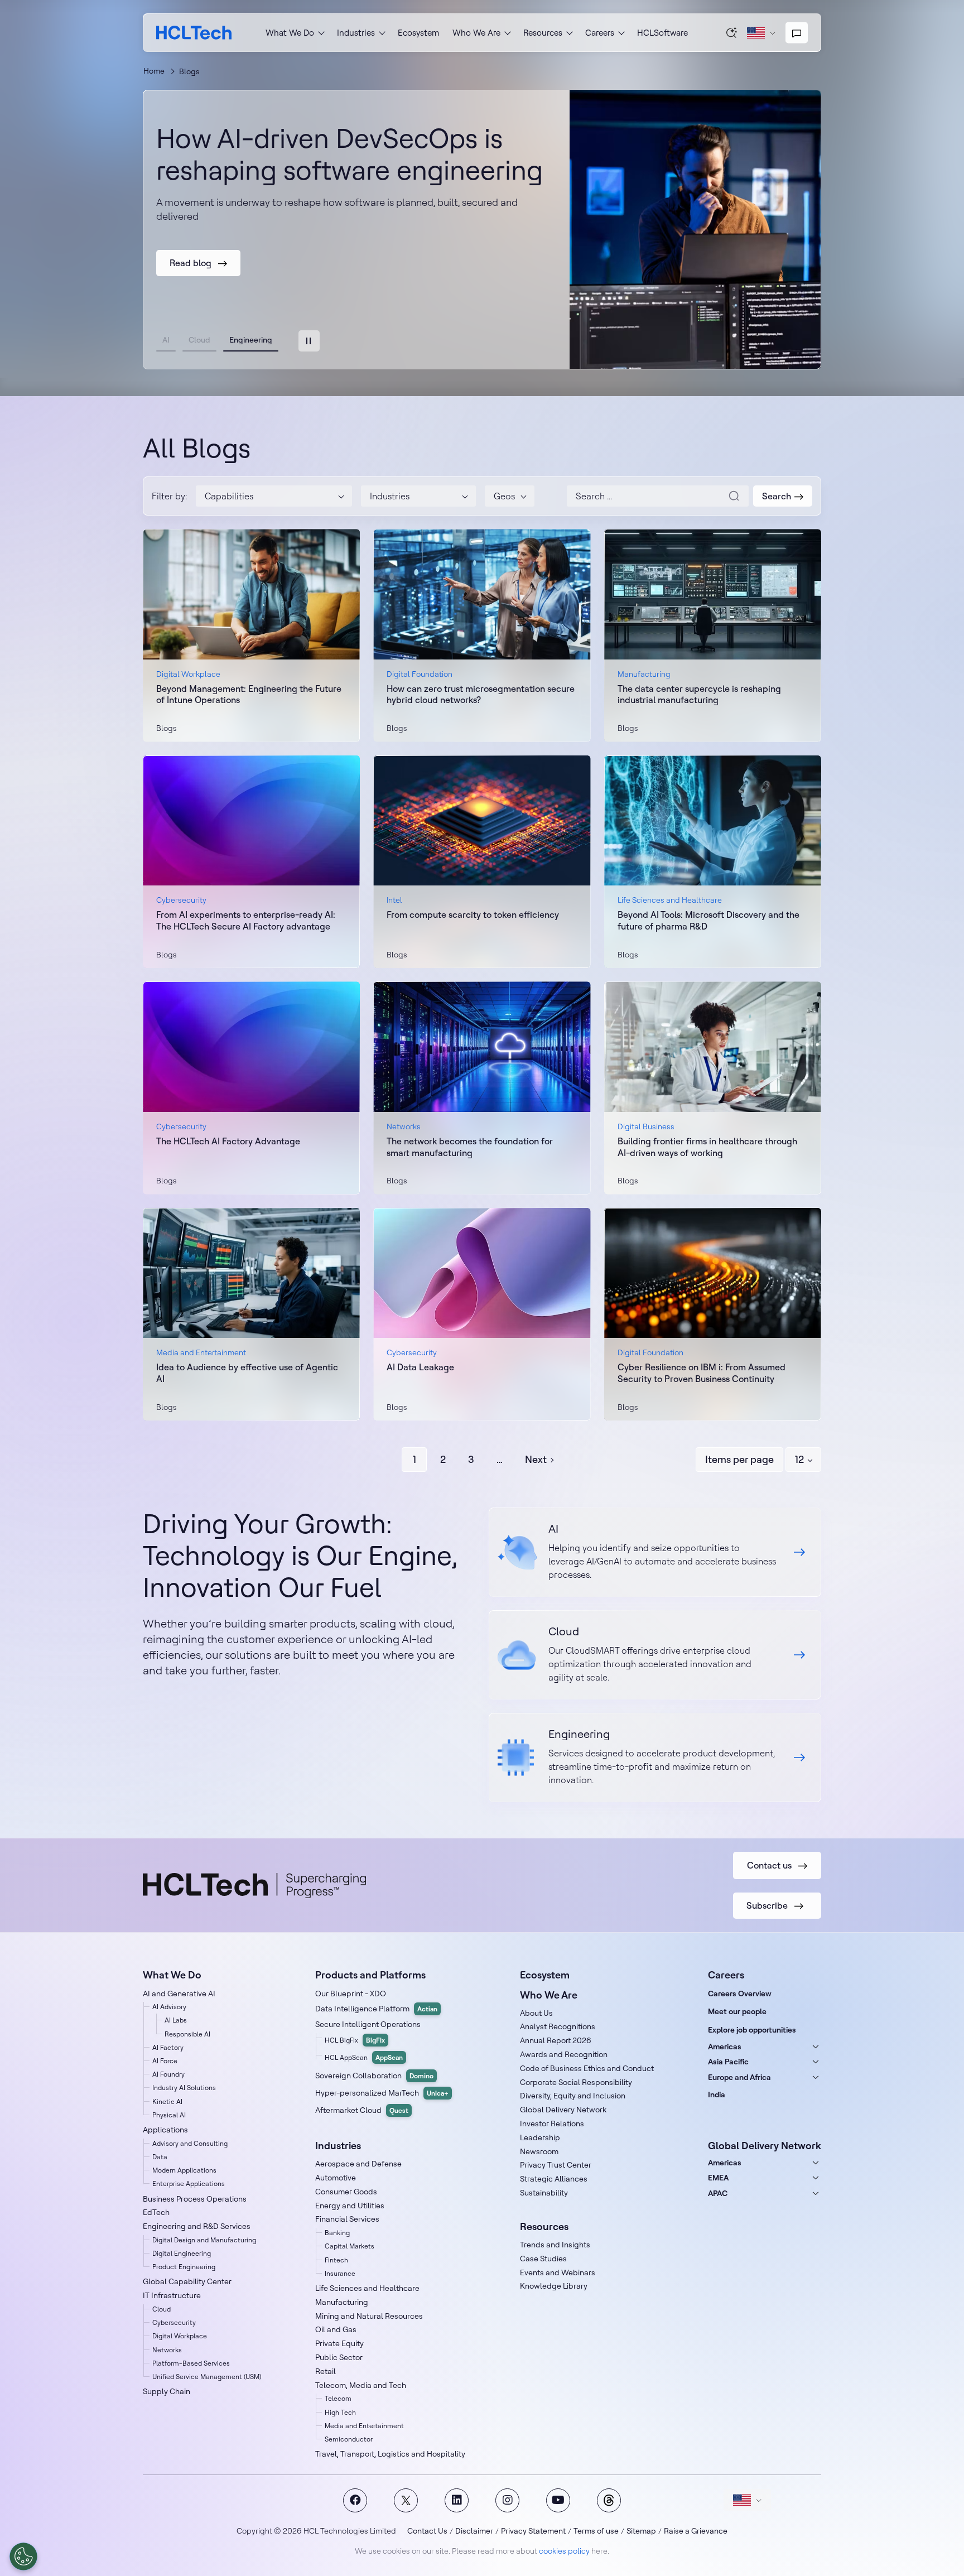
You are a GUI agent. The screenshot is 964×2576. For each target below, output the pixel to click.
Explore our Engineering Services (655, 1758)
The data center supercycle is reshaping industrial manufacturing (699, 694)
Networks (167, 2350)
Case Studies (543, 2259)
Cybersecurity (174, 2322)
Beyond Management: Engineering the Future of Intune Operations (249, 694)
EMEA (718, 2178)
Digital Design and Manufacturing (204, 2240)
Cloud (162, 2309)
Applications (165, 2130)
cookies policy (564, 2551)
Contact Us (427, 2531)
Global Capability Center (187, 2281)
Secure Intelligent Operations (368, 2024)
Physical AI (169, 2115)
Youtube (558, 2500)
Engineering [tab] (251, 340)
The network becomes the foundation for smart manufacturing (470, 1147)
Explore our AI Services (655, 1552)
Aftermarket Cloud (362, 2110)
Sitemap (641, 2531)
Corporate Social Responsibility (576, 2082)
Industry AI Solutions (184, 2088)
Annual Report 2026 (556, 2040)
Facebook (355, 2500)
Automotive (336, 2178)
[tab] (309, 341)
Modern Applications (184, 2170)
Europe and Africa (739, 2077)
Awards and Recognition (564, 2054)
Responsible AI (187, 2034)
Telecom (338, 2398)
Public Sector (339, 2357)
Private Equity (339, 2343)
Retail (326, 2371)
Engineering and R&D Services (197, 2226)
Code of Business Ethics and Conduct (587, 2068)
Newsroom (539, 2151)
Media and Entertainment (364, 2426)
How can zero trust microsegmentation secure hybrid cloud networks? (481, 694)
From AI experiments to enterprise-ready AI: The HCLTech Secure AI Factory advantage (246, 920)
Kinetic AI (167, 2101)
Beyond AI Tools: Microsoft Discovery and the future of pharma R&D (708, 920)
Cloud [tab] (199, 340)
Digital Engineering (182, 2253)
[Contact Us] (797, 33)
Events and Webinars (558, 2272)
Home (154, 71)
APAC (718, 2193)
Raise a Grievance (696, 2531)
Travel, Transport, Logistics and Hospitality (390, 2454)
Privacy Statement (533, 2531)
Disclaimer (474, 2531)
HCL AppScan (364, 2057)
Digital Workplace (180, 2336)
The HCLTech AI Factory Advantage (228, 1141)
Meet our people (737, 2011)
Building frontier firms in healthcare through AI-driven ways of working (707, 1147)
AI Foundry (168, 2074)
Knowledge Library (554, 2286)
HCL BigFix (355, 2040)
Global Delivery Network (563, 2110)
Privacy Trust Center (556, 2165)
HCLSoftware (662, 33)
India (717, 2094)
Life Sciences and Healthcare (367, 2288)
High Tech (340, 2412)
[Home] (194, 33)
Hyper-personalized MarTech (382, 2093)
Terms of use (596, 2531)
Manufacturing (342, 2302)
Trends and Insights (555, 2245)
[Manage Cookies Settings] (23, 2556)
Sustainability (544, 2193)
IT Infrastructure (172, 2295)
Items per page (739, 1459)
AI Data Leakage (420, 1367)
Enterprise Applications (189, 2183)
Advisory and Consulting (190, 2143)
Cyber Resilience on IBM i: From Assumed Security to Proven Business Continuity (702, 1373)
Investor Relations (552, 2124)
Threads (609, 2500)
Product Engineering (184, 2267)
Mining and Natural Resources (369, 2316)
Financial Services (347, 2219)
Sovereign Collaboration (374, 2076)
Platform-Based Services (191, 2363)
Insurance (340, 2273)
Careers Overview (740, 1994)
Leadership (540, 2137)
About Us (536, 2013)
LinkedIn (457, 2500)
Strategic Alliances (554, 2179)
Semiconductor (349, 2439)
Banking (337, 2233)
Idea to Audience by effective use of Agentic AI (247, 1373)
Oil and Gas (336, 2329)
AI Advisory (169, 2007)
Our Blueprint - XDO (351, 1994)
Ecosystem (418, 33)
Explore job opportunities (752, 2030)
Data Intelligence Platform (376, 2009)
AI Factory (168, 2047)
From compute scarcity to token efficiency (473, 914)
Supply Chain (167, 2391)
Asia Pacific (728, 2062)
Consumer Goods (346, 2192)
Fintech (336, 2260)
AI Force (165, 2061)
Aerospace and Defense (358, 2164)
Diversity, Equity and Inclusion (573, 2096)
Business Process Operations (195, 2199)
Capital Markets (350, 2246)
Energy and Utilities (350, 2206)
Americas (725, 2047)
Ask (732, 32)
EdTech (156, 2212)
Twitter (406, 2500)
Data (160, 2157)
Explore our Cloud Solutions (655, 1655)
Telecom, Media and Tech (361, 2385)
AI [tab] (166, 340)
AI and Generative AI (179, 1994)
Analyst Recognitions (558, 2026)
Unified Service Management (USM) (207, 2377)
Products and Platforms (370, 1975)
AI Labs (176, 2020)
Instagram (507, 2500)
